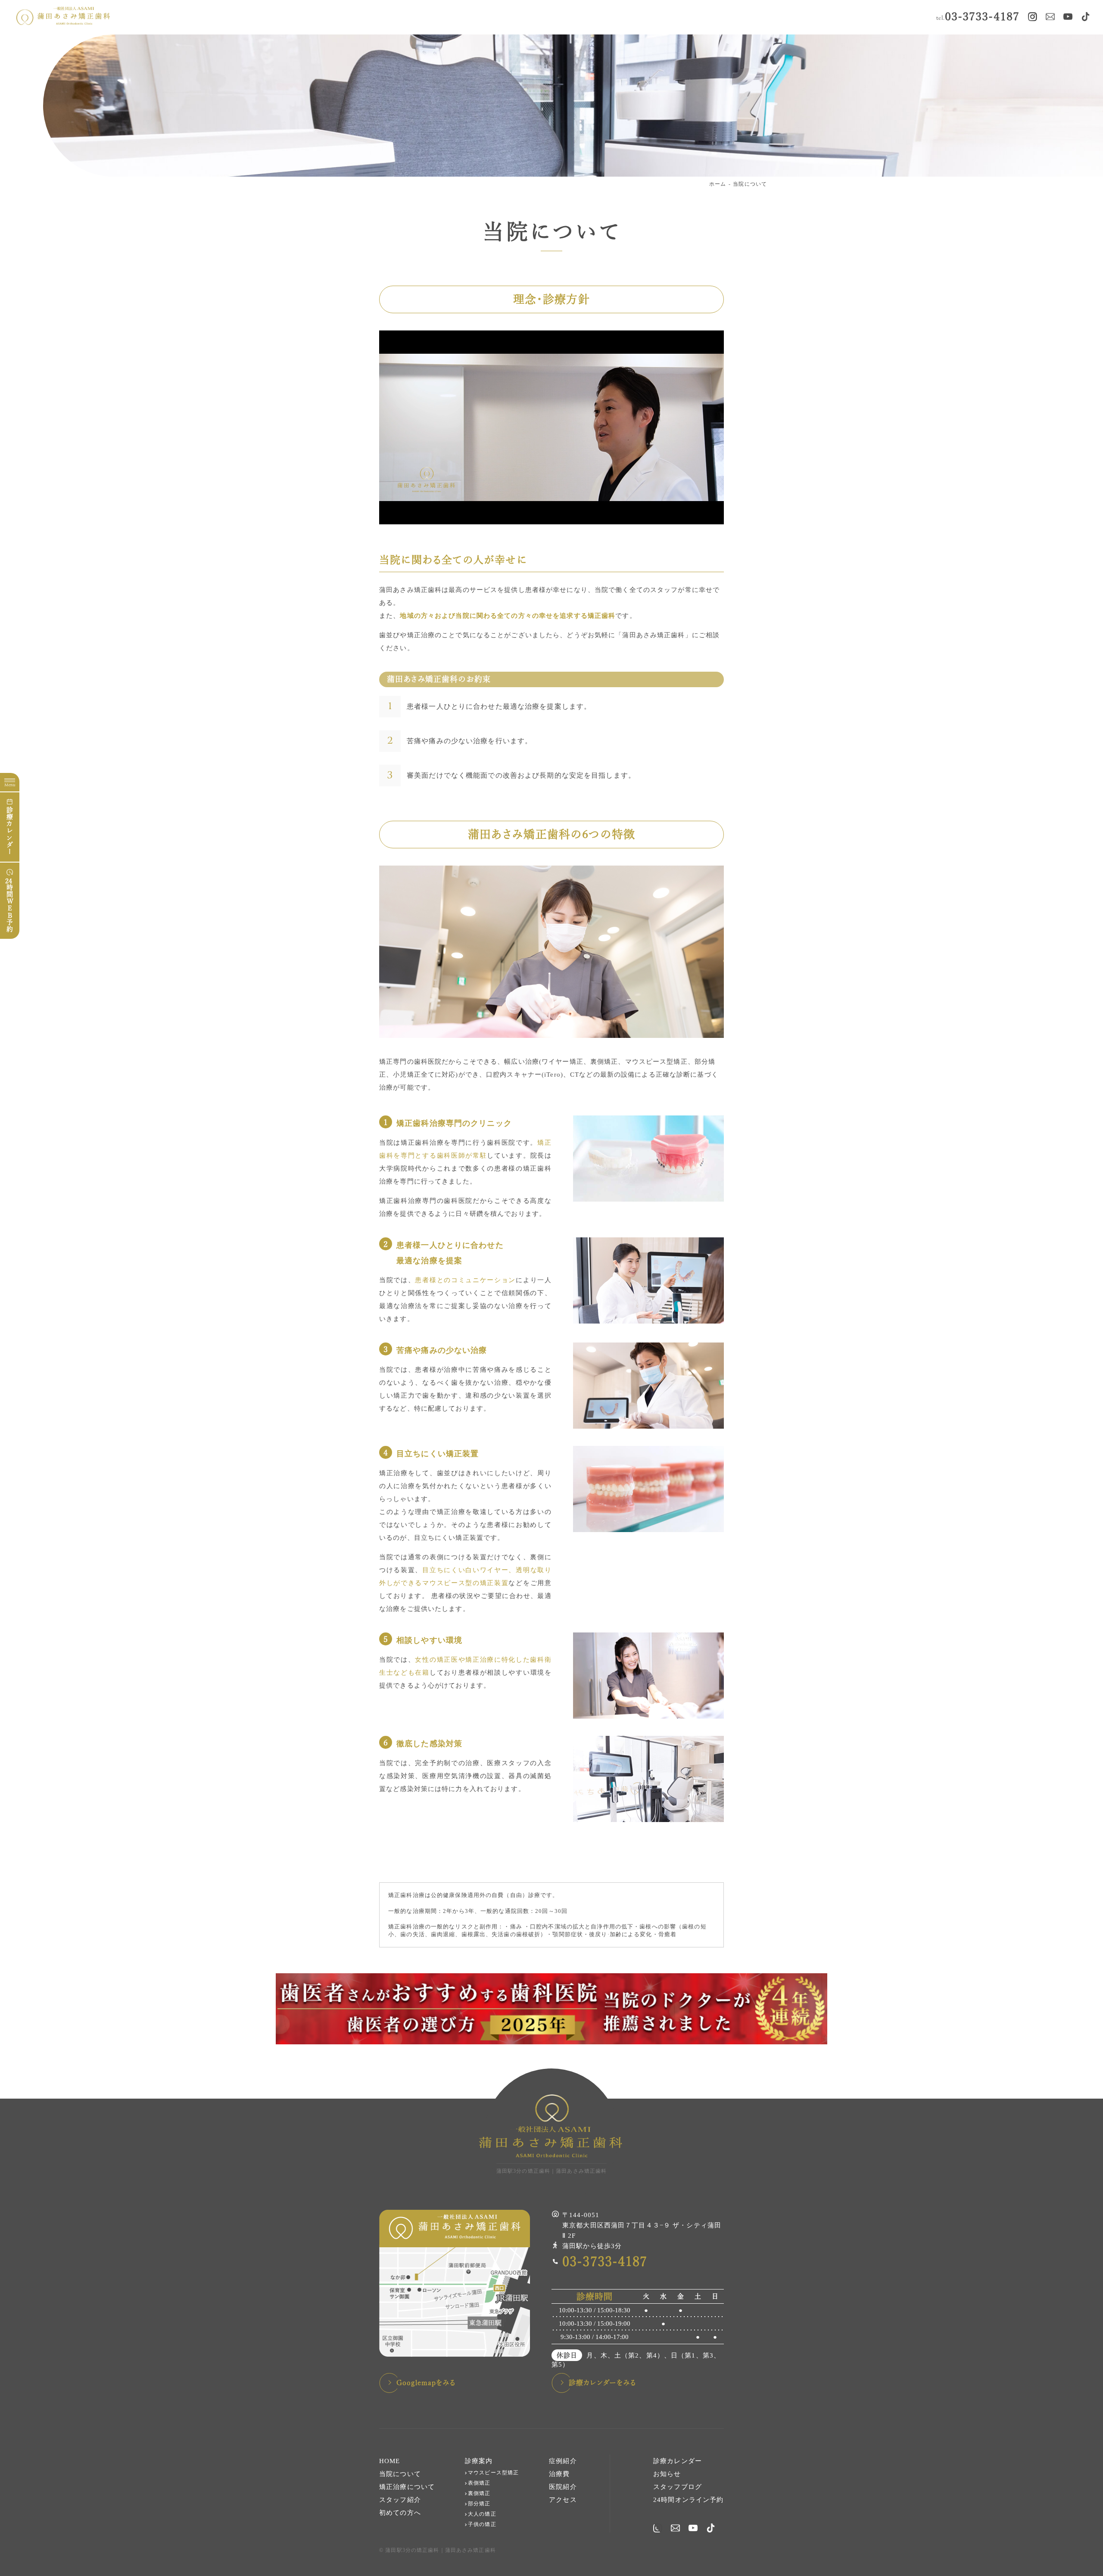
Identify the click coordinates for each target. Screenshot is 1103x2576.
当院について (750, 184)
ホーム (718, 184)
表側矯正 (479, 2483)
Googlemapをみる (426, 2383)
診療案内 (479, 2461)
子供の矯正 (482, 2524)
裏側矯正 (479, 2493)
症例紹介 (563, 2461)
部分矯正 (479, 2504)
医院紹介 (563, 2487)
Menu (10, 785)
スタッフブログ (678, 2487)
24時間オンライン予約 (688, 2500)
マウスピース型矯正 (493, 2473)
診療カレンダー (10, 831)
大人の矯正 (482, 2514)
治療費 (559, 2474)
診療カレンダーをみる (603, 2383)
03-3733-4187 (978, 17)
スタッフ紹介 (400, 2500)
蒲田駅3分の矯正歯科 (412, 2550)
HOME (390, 2461)
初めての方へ (400, 2513)
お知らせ (667, 2474)
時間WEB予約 (9, 905)
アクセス (563, 2500)
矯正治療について (407, 2487)
